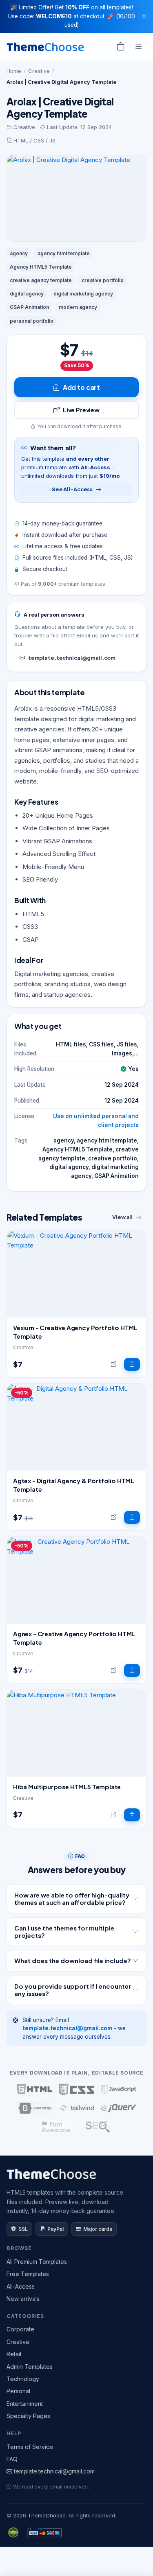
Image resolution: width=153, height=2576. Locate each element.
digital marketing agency (83, 294)
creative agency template (41, 280)
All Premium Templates (37, 2262)
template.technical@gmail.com (72, 658)
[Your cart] (121, 47)
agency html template (64, 253)
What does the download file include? (73, 1960)
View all (122, 1217)
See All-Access (72, 489)
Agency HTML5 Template (41, 267)
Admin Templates (30, 2367)
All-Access (21, 2286)
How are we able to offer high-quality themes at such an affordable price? (72, 1899)
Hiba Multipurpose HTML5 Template (67, 1787)
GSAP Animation (29, 307)
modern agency (78, 307)
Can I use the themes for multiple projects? (64, 1931)
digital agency (27, 294)
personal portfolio (32, 321)
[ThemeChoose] (45, 47)
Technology (23, 2379)
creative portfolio (103, 280)
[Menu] (139, 47)
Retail (14, 2354)
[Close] (144, 16)
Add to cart (81, 387)
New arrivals (23, 2299)
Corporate (20, 2329)
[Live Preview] (114, 1364)
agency (19, 253)
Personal (18, 2391)
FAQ (12, 2459)
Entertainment (25, 2404)
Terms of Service (30, 2447)
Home (14, 71)
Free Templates (28, 2274)
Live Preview (81, 410)
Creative (39, 71)
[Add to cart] (132, 1364)
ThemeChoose (47, 2515)
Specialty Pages (28, 2416)
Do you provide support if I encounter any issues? (73, 1990)
